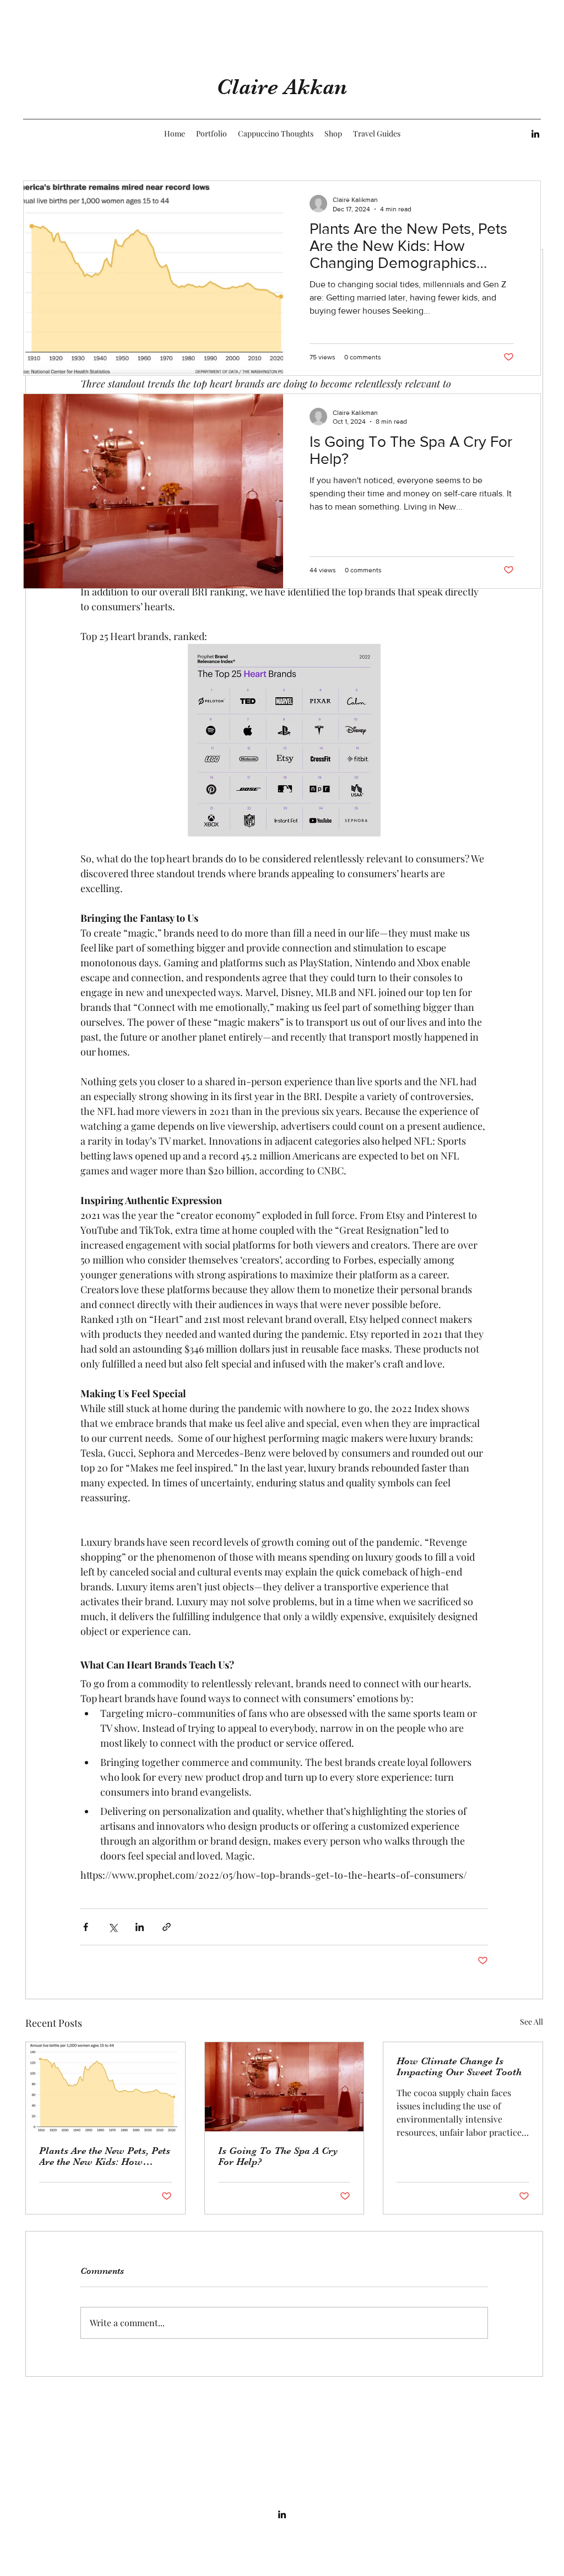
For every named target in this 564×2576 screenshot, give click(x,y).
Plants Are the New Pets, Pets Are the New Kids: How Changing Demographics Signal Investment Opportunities (105, 2156)
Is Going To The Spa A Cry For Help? (278, 2156)
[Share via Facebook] (86, 1927)
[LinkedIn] (535, 134)
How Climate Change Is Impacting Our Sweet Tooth (459, 2066)
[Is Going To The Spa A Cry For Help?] (284, 2087)
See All (532, 2022)
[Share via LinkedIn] (140, 1927)
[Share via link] (167, 1927)
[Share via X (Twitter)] (113, 1927)
